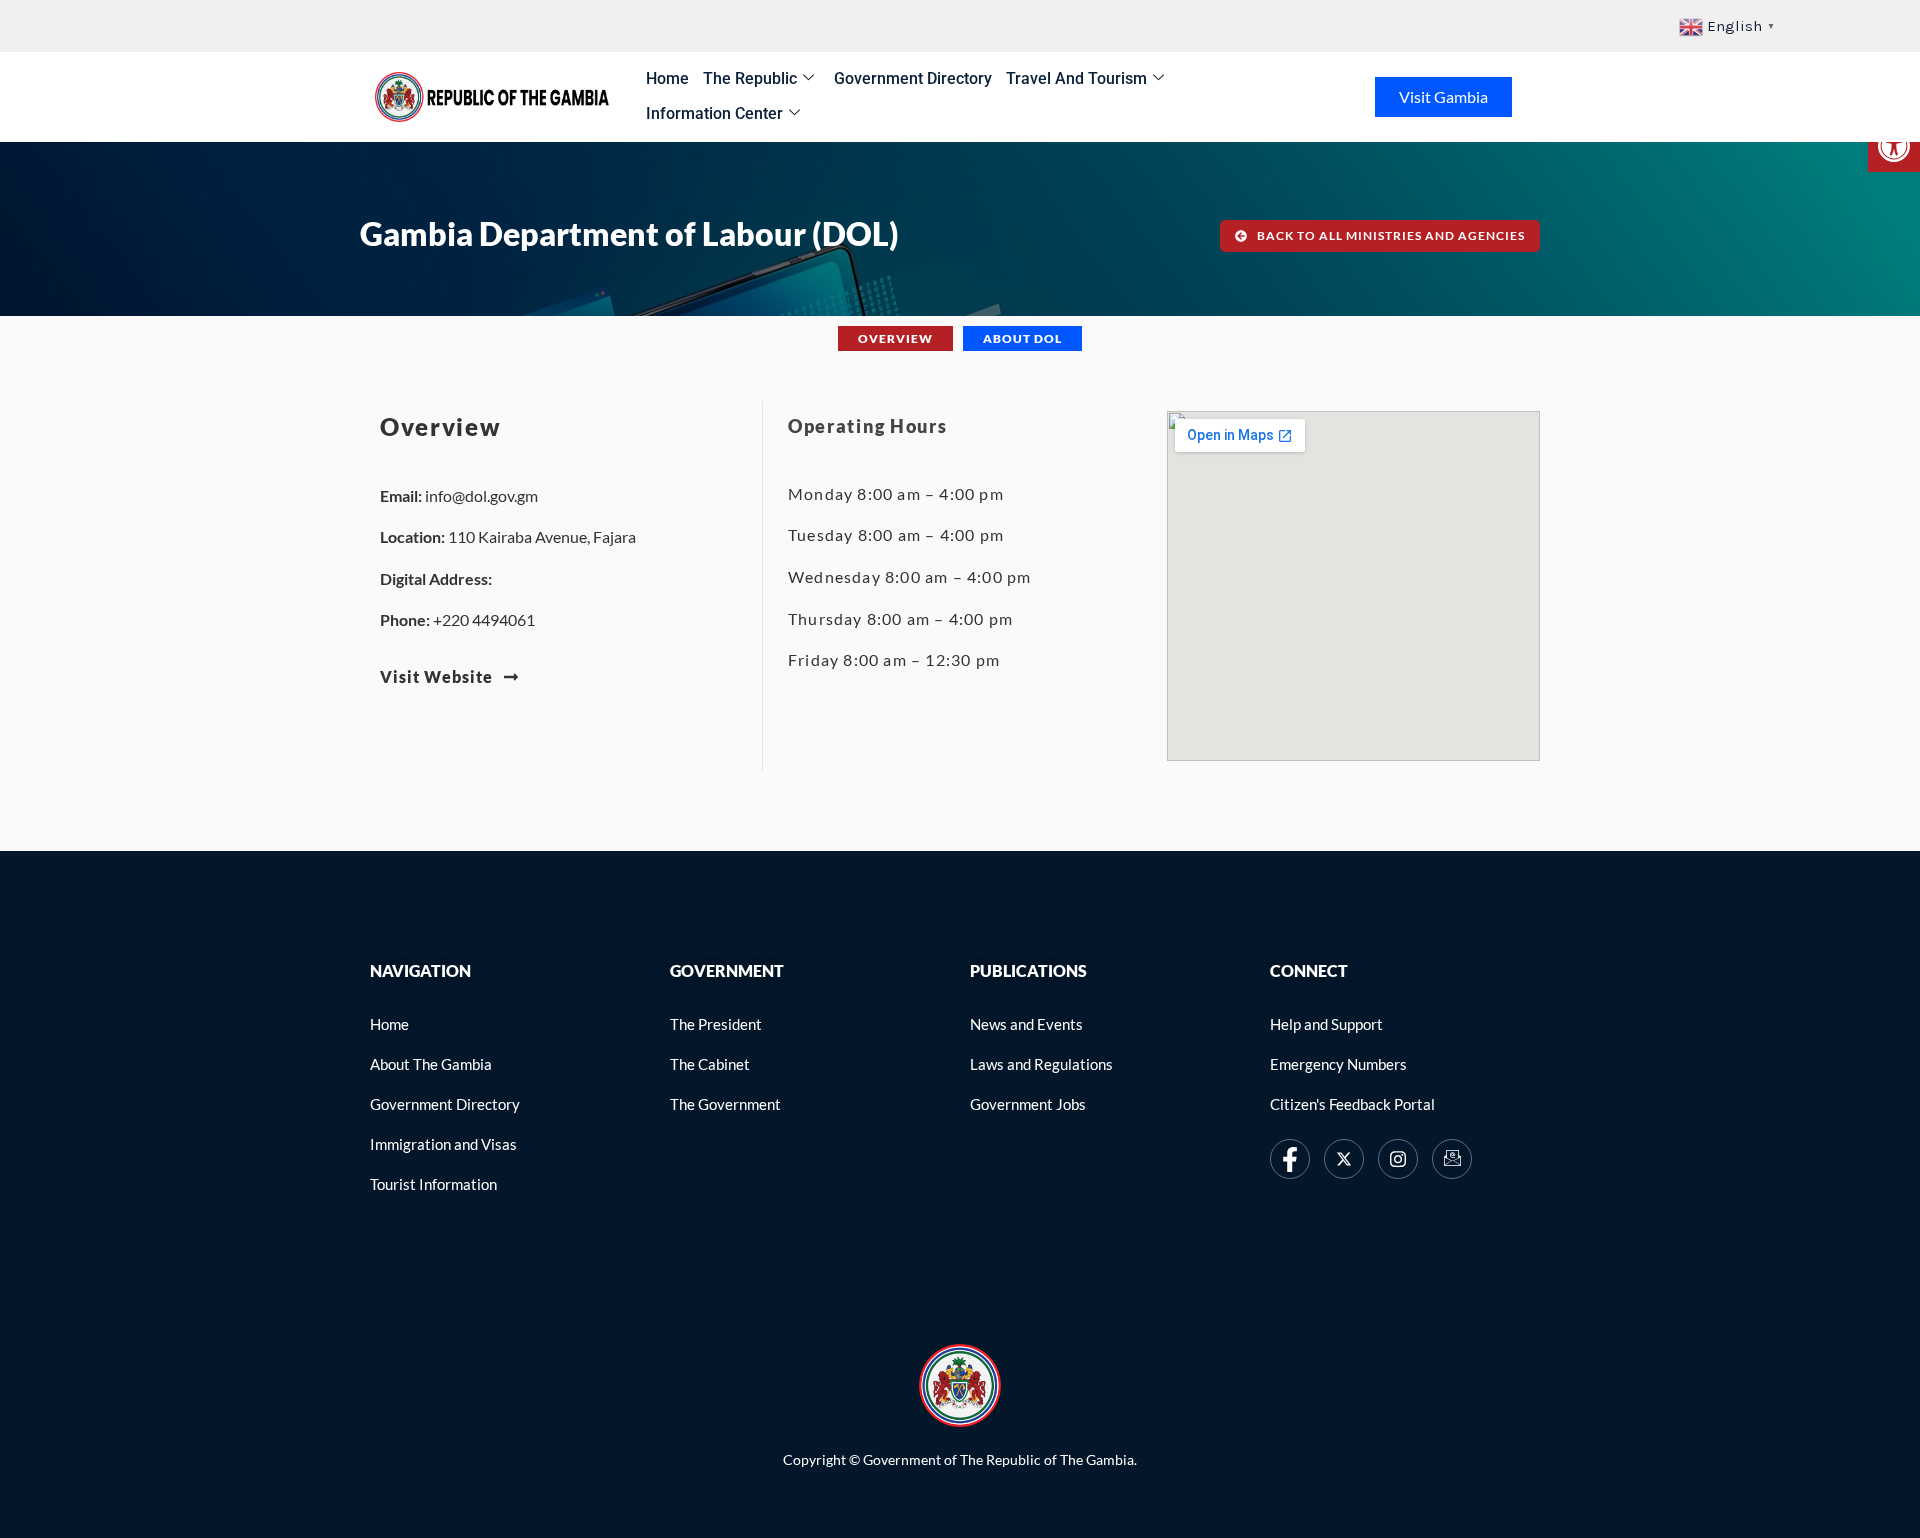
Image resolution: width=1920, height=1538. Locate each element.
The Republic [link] (750, 78)
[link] (1894, 146)
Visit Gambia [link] (1443, 96)
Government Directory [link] (913, 78)
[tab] (895, 338)
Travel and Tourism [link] (1076, 78)
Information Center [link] (714, 113)
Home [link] (667, 78)
